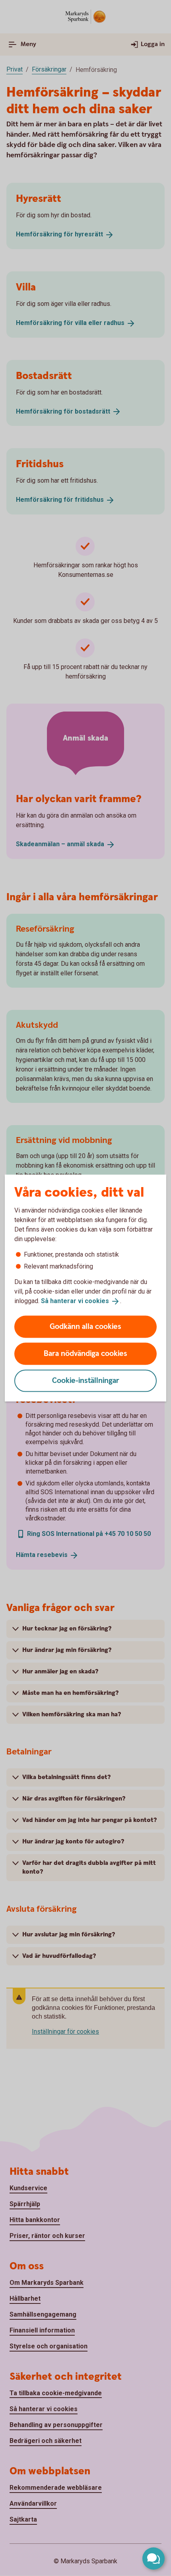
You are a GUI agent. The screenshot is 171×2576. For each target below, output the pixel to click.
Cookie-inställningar (86, 1380)
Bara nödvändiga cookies (85, 1353)
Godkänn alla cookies (85, 1326)
